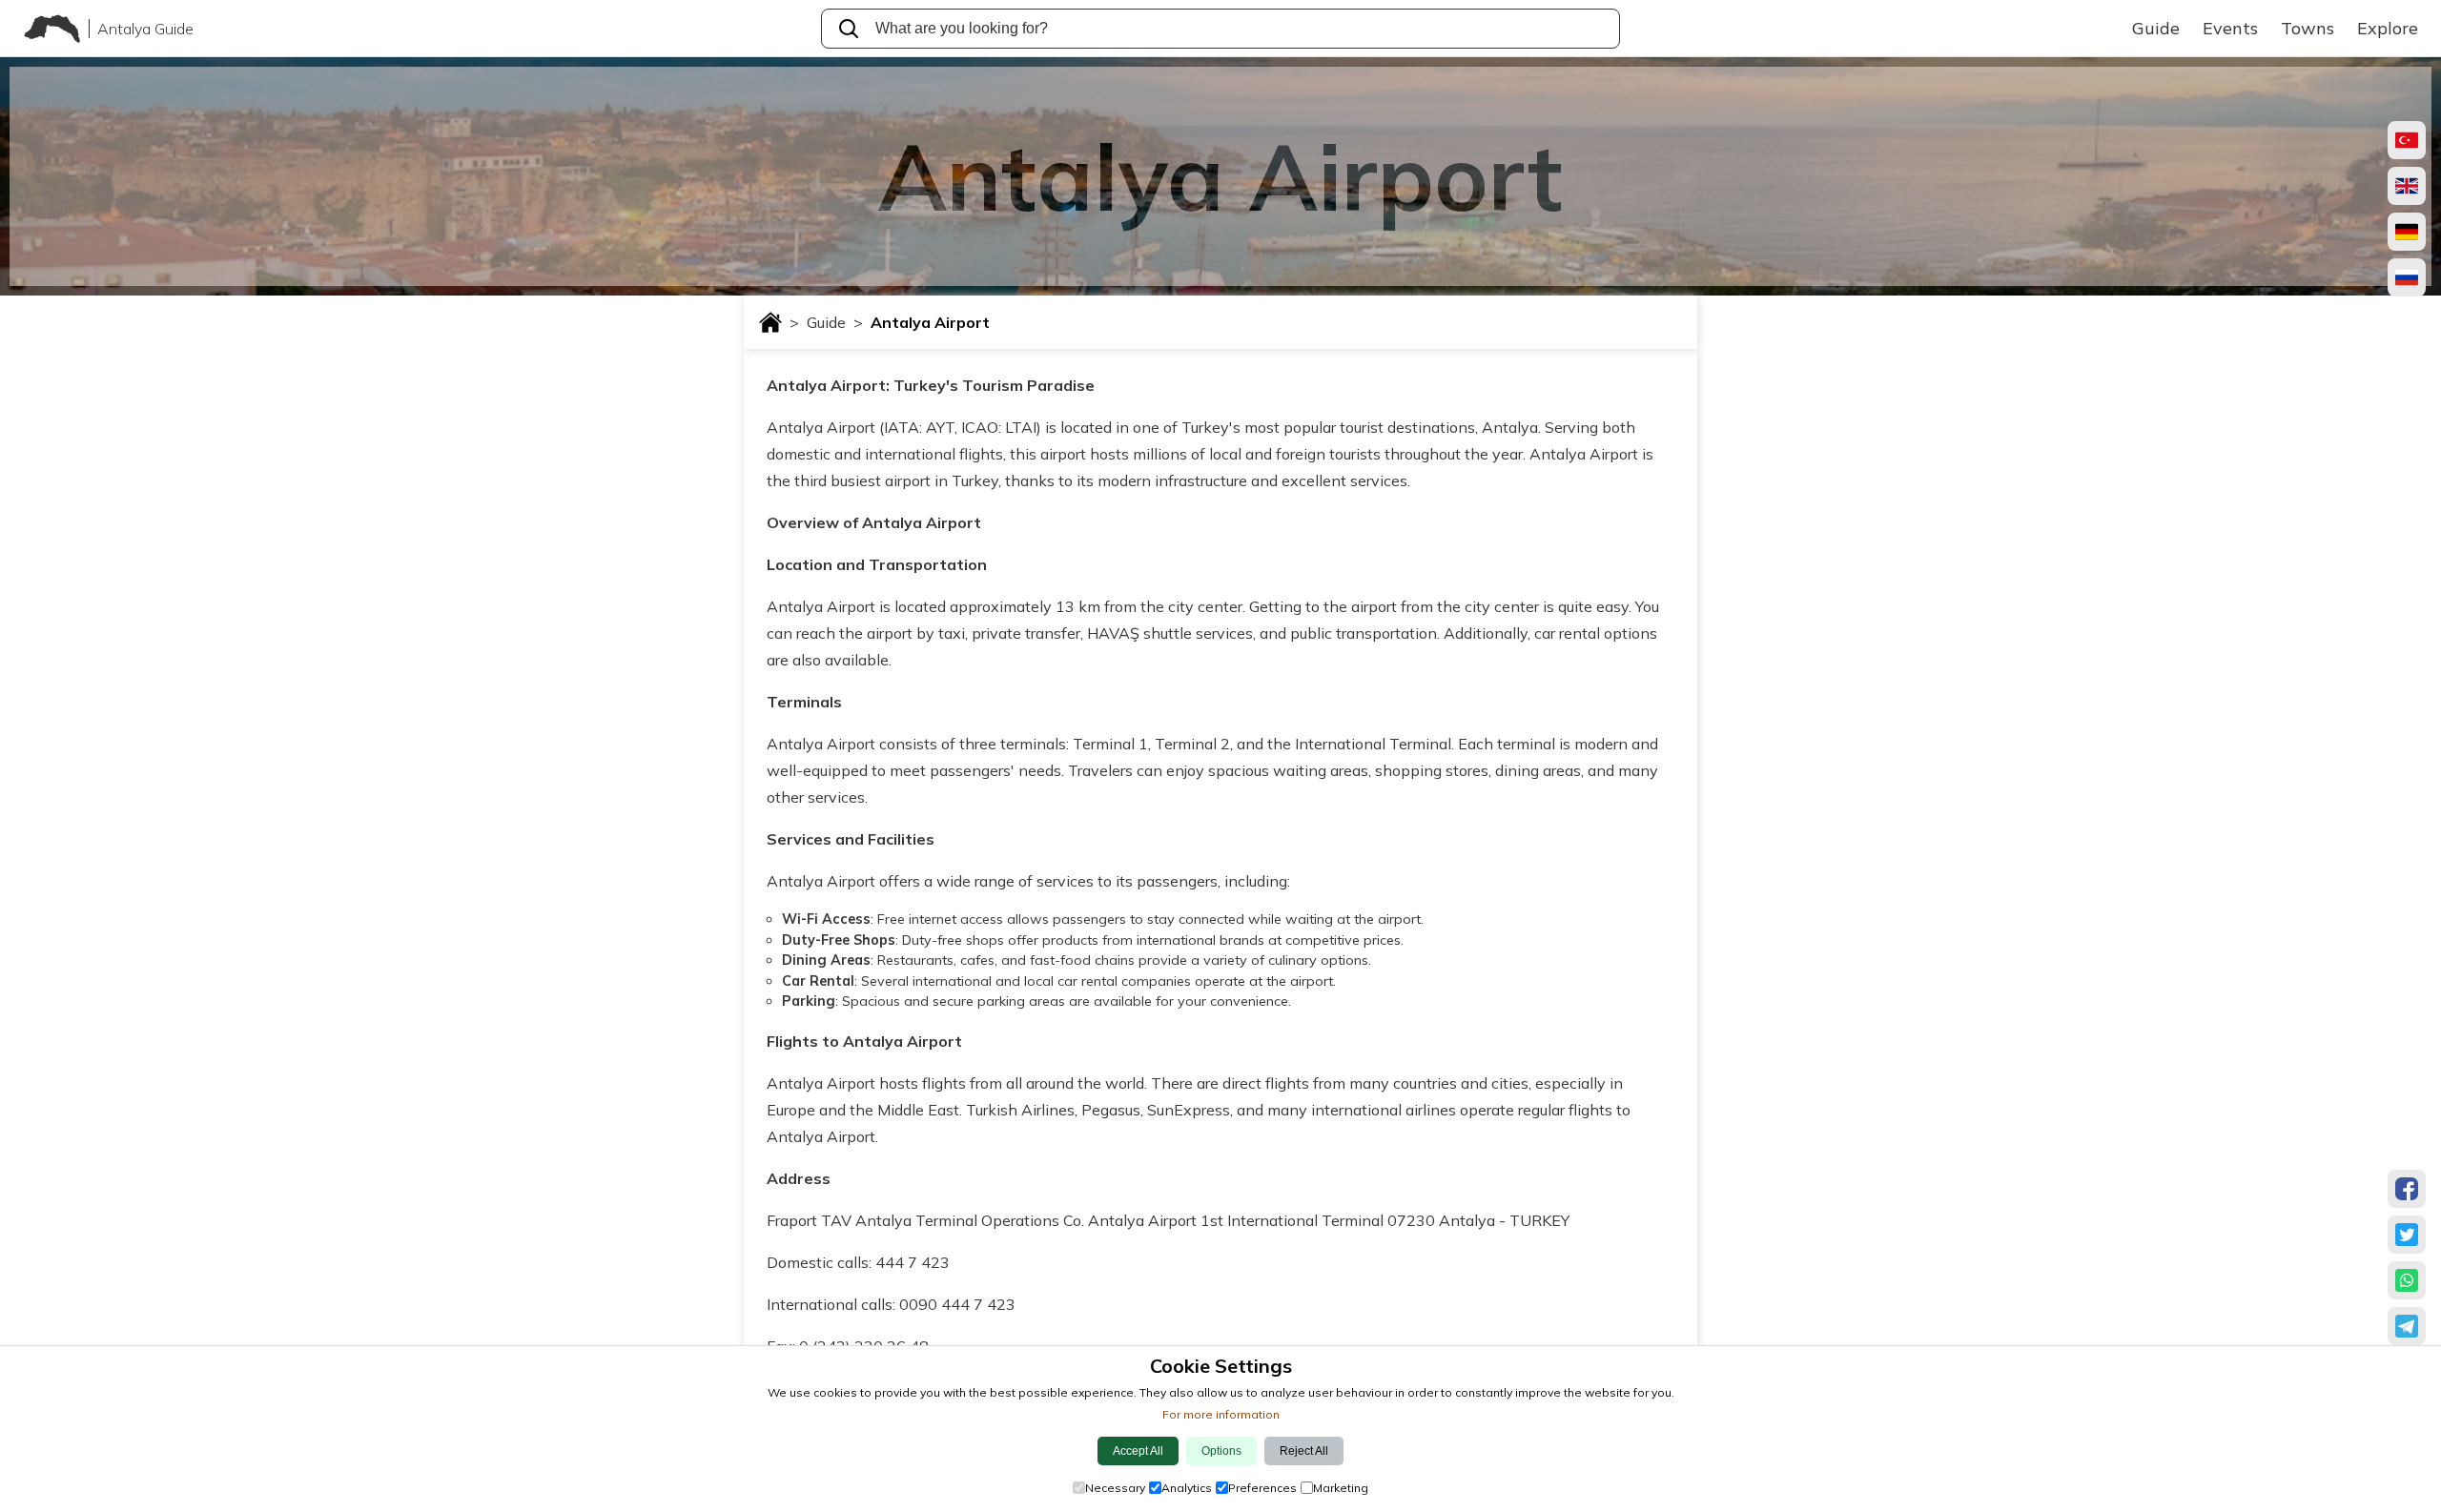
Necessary (1115, 1488)
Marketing (1341, 1488)
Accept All (1138, 1451)
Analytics (1187, 1488)
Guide (835, 322)
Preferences (1262, 1488)
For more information (1221, 1414)
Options (1221, 1451)
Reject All (1304, 1451)
